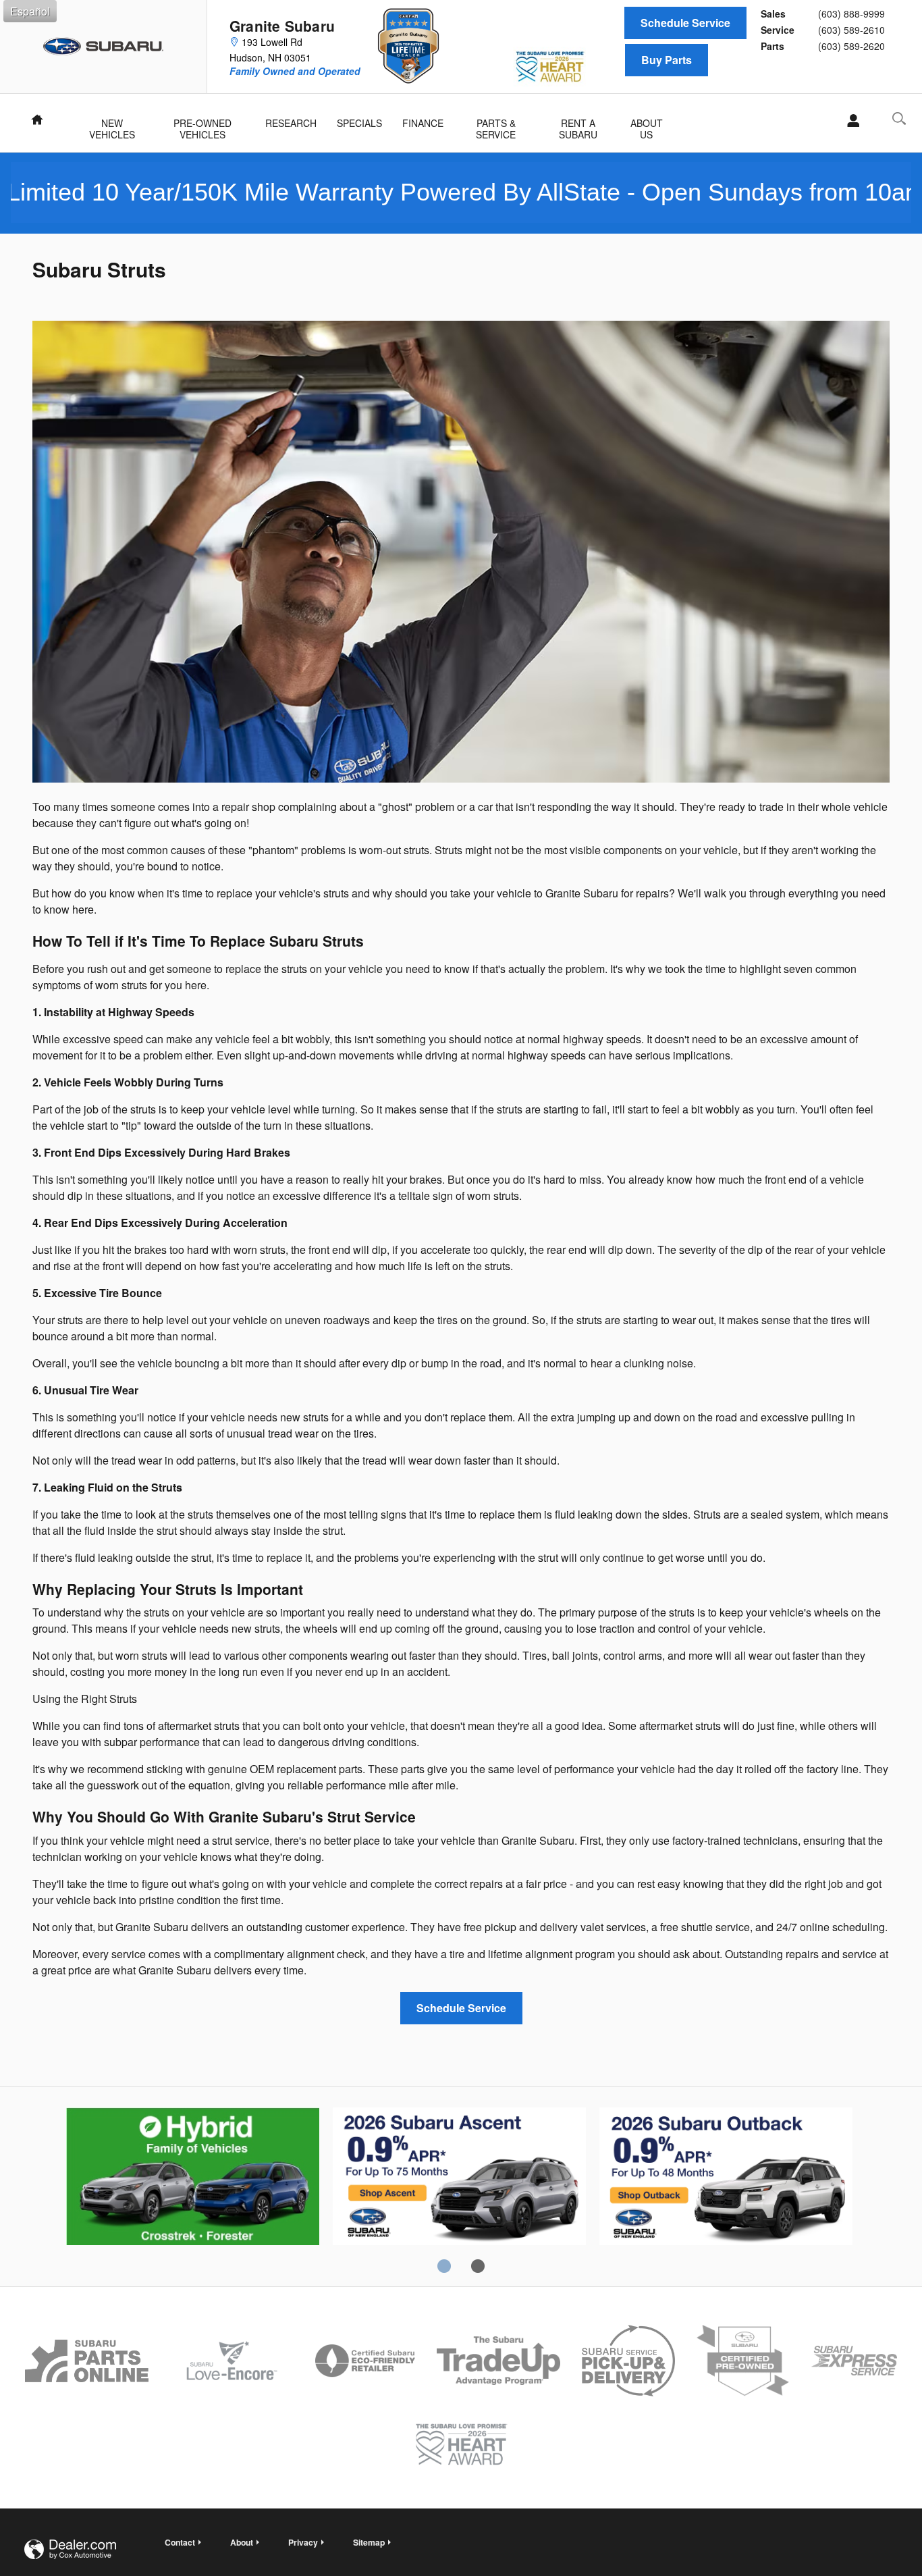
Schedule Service (685, 23)
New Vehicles (112, 124)
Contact (180, 2542)
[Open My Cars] (849, 121)
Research (291, 123)
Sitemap (369, 2542)
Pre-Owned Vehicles (202, 124)
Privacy (303, 2542)
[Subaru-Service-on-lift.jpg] (461, 552)
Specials (359, 123)
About (242, 2542)
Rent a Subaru (578, 124)
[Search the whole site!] (899, 119)
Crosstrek (459, 2178)
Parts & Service (496, 124)
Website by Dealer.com (70, 2549)
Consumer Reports (726, 2178)
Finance (423, 123)
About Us (647, 124)
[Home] (104, 47)
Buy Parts (667, 60)
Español (30, 11)
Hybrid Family (193, 2178)
